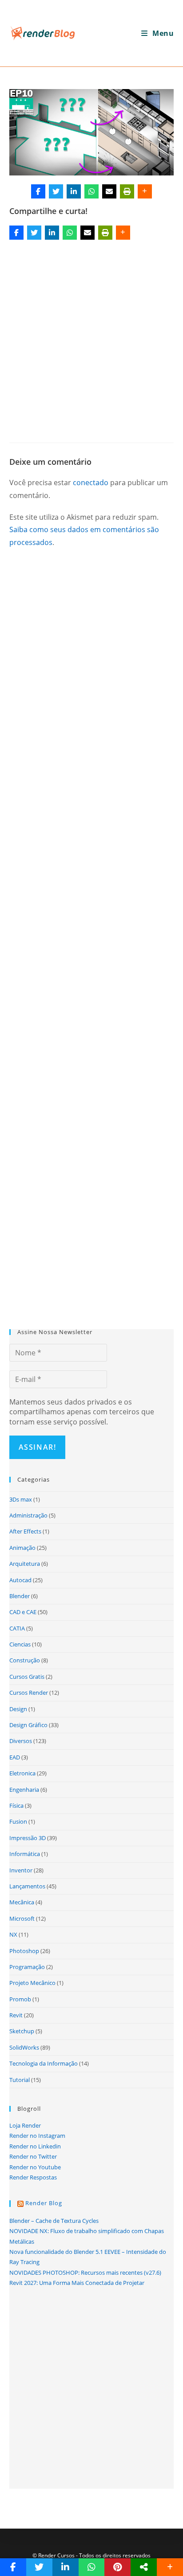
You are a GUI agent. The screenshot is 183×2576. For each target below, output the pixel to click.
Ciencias (20, 1644)
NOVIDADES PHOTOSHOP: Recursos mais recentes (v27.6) (85, 2272)
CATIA (17, 1628)
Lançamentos (27, 1886)
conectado (91, 483)
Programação (27, 1967)
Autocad (20, 1580)
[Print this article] (127, 191)
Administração (28, 1515)
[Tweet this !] (56, 191)
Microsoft (22, 1918)
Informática (25, 1854)
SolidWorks (24, 2047)
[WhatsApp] (91, 191)
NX (13, 1934)
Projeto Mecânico (32, 1983)
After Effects (25, 1531)
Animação (22, 1548)
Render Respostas (33, 2177)
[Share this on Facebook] (38, 191)
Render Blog (44, 2203)
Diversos (21, 1741)
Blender (20, 1596)
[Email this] (109, 191)
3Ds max (21, 1499)
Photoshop (24, 1951)
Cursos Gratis (27, 1677)
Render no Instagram (37, 2136)
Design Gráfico (28, 1725)
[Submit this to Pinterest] (117, 2567)
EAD (15, 1757)
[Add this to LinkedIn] (74, 191)
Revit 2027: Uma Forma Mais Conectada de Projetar (77, 2283)
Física (16, 1806)
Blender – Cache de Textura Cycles (54, 2221)
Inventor (21, 1870)
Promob (20, 1999)
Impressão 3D (28, 1838)
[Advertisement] (91, 338)
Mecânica (22, 1902)
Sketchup (22, 2031)
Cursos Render (29, 1693)
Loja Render (25, 2125)
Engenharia (24, 1790)
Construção (25, 1660)
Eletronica (22, 1773)
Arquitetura (25, 1564)
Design (18, 1709)
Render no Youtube (35, 2167)
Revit (16, 2015)
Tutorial (20, 2080)
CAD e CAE (23, 1612)
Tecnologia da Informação (44, 2063)
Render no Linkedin (35, 2146)
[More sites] (144, 2567)
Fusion (18, 1821)
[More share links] (145, 191)
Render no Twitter (33, 2156)
